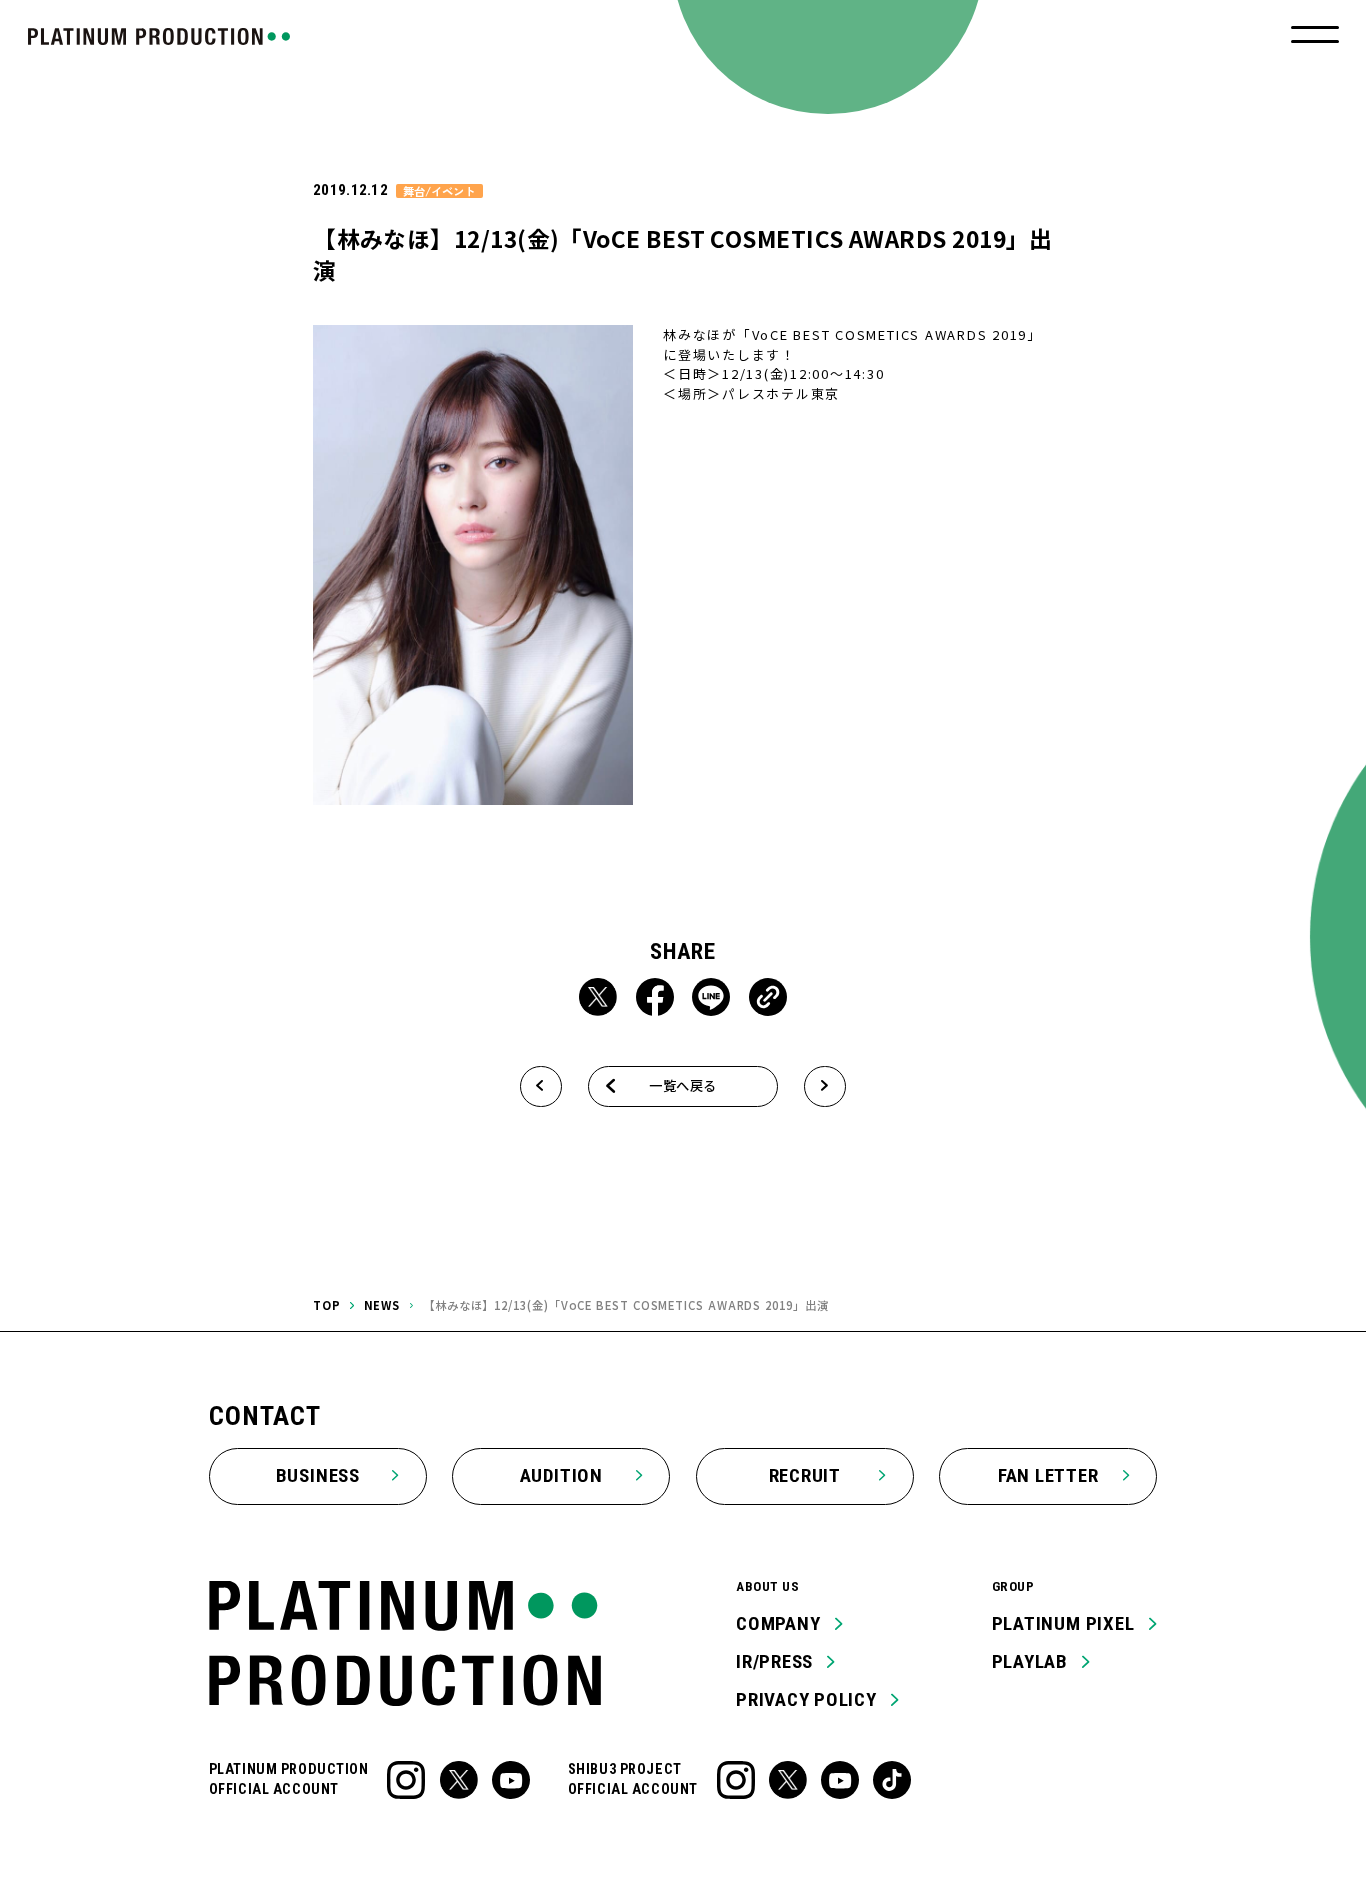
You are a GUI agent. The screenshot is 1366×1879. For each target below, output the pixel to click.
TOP (327, 1305)
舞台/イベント (439, 191)
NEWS (382, 1305)
